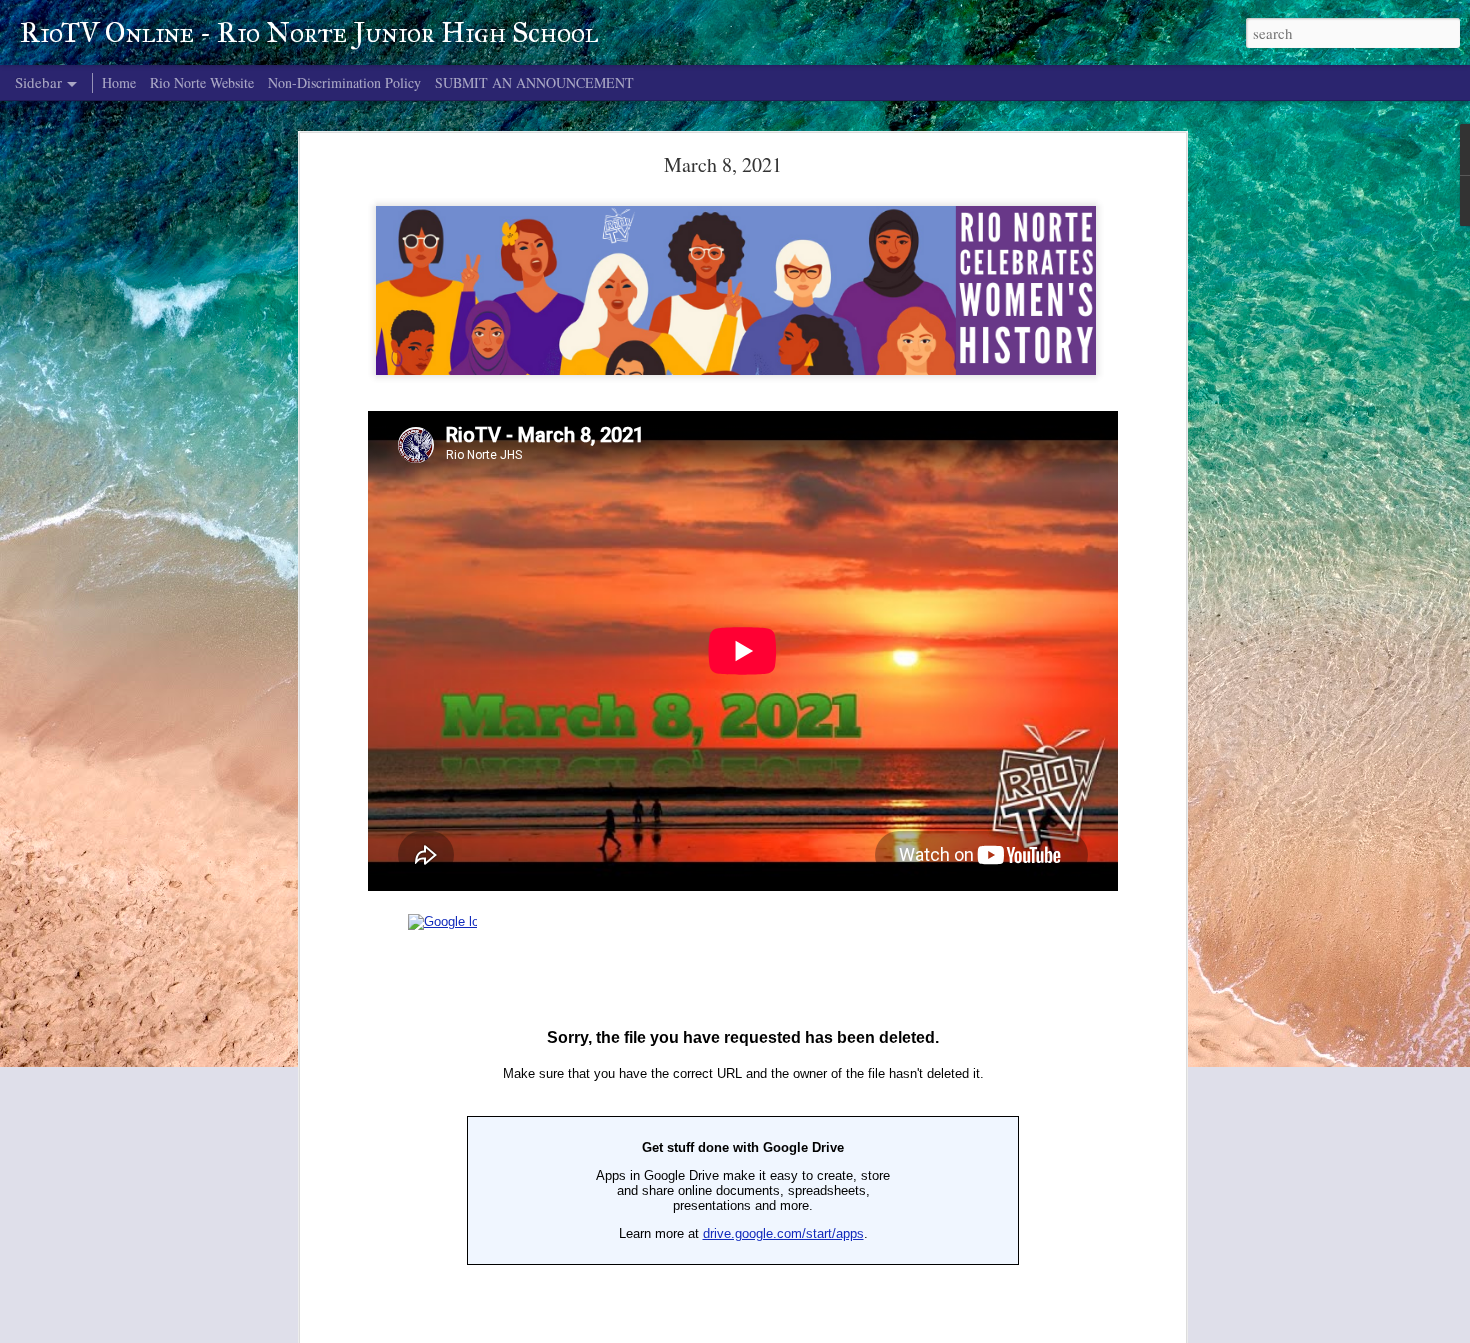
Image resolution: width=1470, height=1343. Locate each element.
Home (119, 82)
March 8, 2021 (723, 164)
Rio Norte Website (202, 82)
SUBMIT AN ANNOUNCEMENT (534, 82)
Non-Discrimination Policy (344, 82)
